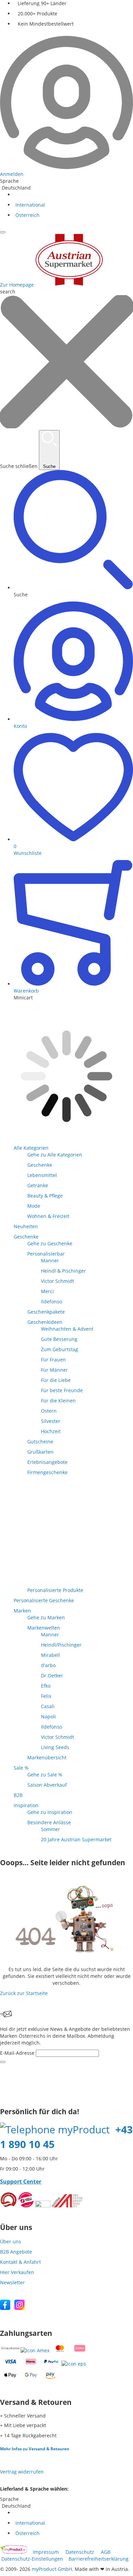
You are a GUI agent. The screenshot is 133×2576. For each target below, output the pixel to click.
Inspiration (26, 1805)
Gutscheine (40, 1442)
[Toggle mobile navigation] (3, 232)
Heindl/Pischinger (61, 1645)
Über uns (11, 2241)
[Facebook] (5, 2308)
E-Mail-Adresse (17, 2053)
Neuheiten (26, 1226)
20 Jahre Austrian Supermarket (76, 1839)
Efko (46, 1686)
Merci (47, 1291)
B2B (18, 1795)
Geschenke (40, 1165)
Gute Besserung (59, 1339)
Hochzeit (51, 1431)
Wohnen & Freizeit (48, 1216)
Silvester (51, 1421)
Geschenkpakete (46, 1312)
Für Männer (54, 1370)
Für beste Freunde (62, 1390)
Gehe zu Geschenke (50, 1243)
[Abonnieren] (3, 2062)
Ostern (49, 1411)
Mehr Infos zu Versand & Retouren (35, 2449)
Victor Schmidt (57, 1281)
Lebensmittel (42, 1175)
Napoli (48, 1716)
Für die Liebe (56, 1380)
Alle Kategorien (31, 1148)
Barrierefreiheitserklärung (99, 2559)
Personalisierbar (46, 1254)
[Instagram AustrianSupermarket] (19, 2308)
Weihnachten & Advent (67, 1329)
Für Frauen (53, 1360)
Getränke (38, 1185)
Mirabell (50, 1655)
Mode (34, 1206)
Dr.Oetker (52, 1675)
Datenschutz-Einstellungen (32, 2559)
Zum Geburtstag (60, 1349)
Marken (22, 1611)
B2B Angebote (16, 2252)
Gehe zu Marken (46, 1617)
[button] (73, 534)
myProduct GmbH (52, 2569)
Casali (48, 1706)
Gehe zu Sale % (45, 1775)
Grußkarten (40, 1452)
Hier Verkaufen (17, 2272)
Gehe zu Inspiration (50, 1812)
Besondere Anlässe (49, 1822)
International (29, 205)
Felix (46, 1696)
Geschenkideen (45, 1322)
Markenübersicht (47, 1757)
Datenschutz (80, 2552)
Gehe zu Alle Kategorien (55, 1155)
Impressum (46, 2552)
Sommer (50, 1829)
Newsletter (12, 2282)
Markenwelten (44, 1628)
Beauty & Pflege (45, 1196)
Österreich (27, 215)
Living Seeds (55, 1747)
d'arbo (48, 1665)
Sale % (21, 1768)
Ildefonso (51, 1301)
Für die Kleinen (58, 1401)
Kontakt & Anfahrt (20, 2262)
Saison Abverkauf (47, 1785)
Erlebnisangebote (47, 1462)
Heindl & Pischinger (63, 1271)
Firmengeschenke (47, 1472)
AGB (106, 2552)
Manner (50, 1261)
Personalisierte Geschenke (44, 1600)
